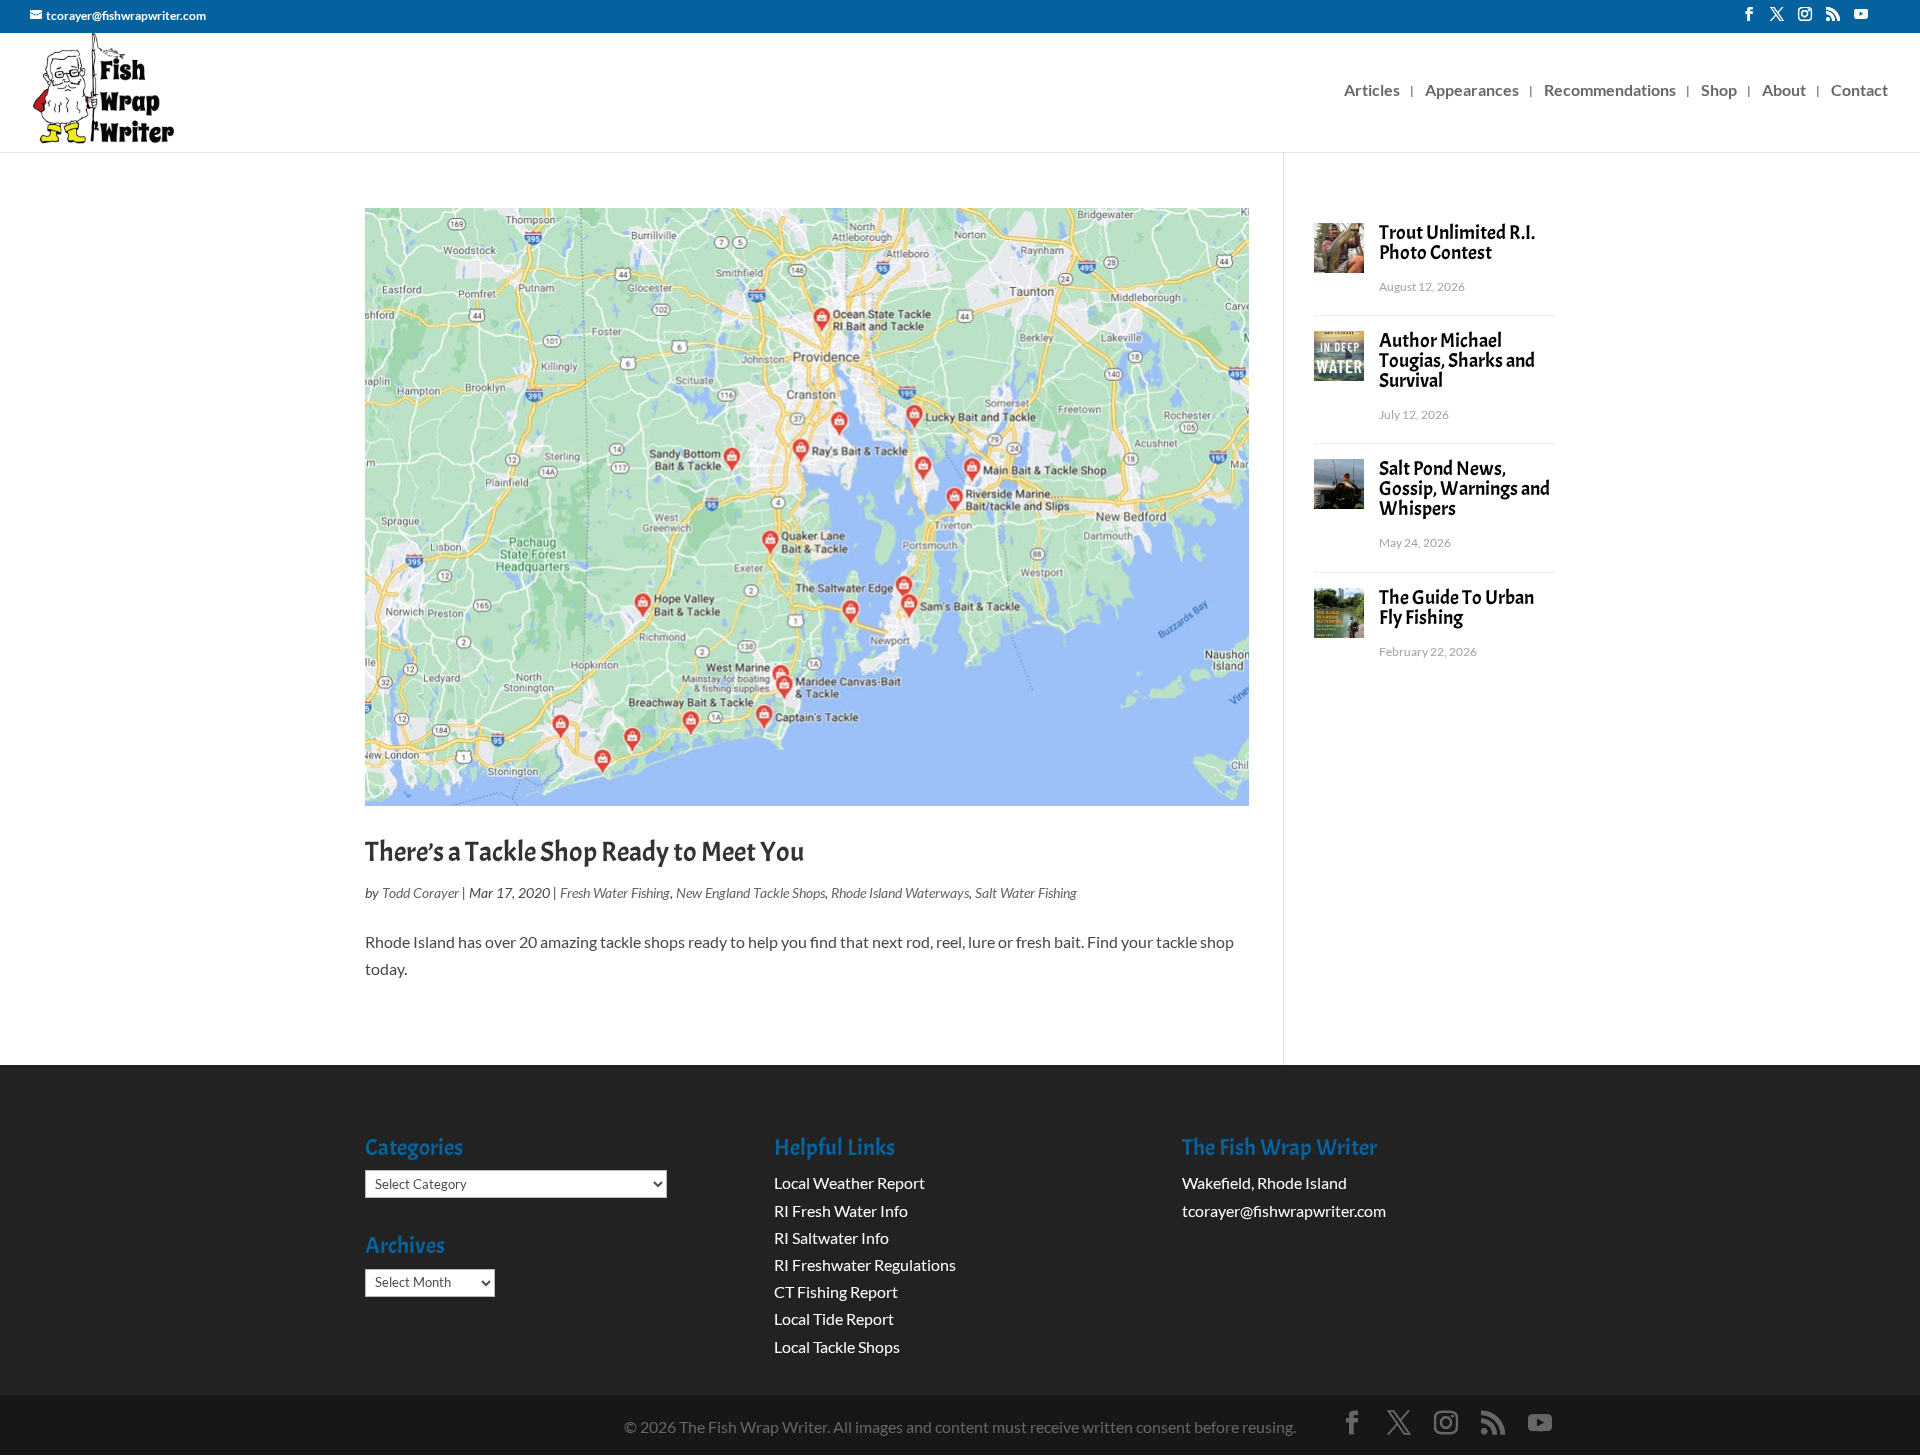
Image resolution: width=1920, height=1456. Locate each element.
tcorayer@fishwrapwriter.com (1284, 1210)
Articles (1372, 91)
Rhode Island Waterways (900, 892)
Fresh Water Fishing (615, 892)
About (1784, 91)
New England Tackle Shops (750, 892)
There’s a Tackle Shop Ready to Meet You (584, 852)
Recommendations (1610, 91)
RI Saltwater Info (831, 1237)
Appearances (1472, 91)
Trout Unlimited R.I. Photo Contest (1457, 242)
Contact (1859, 91)
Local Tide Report (834, 1318)
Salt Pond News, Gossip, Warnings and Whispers (1464, 488)
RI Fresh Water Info (841, 1210)
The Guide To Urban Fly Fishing (1456, 607)
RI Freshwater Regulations (865, 1264)
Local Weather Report (851, 1182)
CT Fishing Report (836, 1291)
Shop (1719, 91)
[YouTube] (1861, 20)
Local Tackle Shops (837, 1346)
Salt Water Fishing (1026, 892)
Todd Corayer (420, 892)
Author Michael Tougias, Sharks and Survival (1457, 360)
